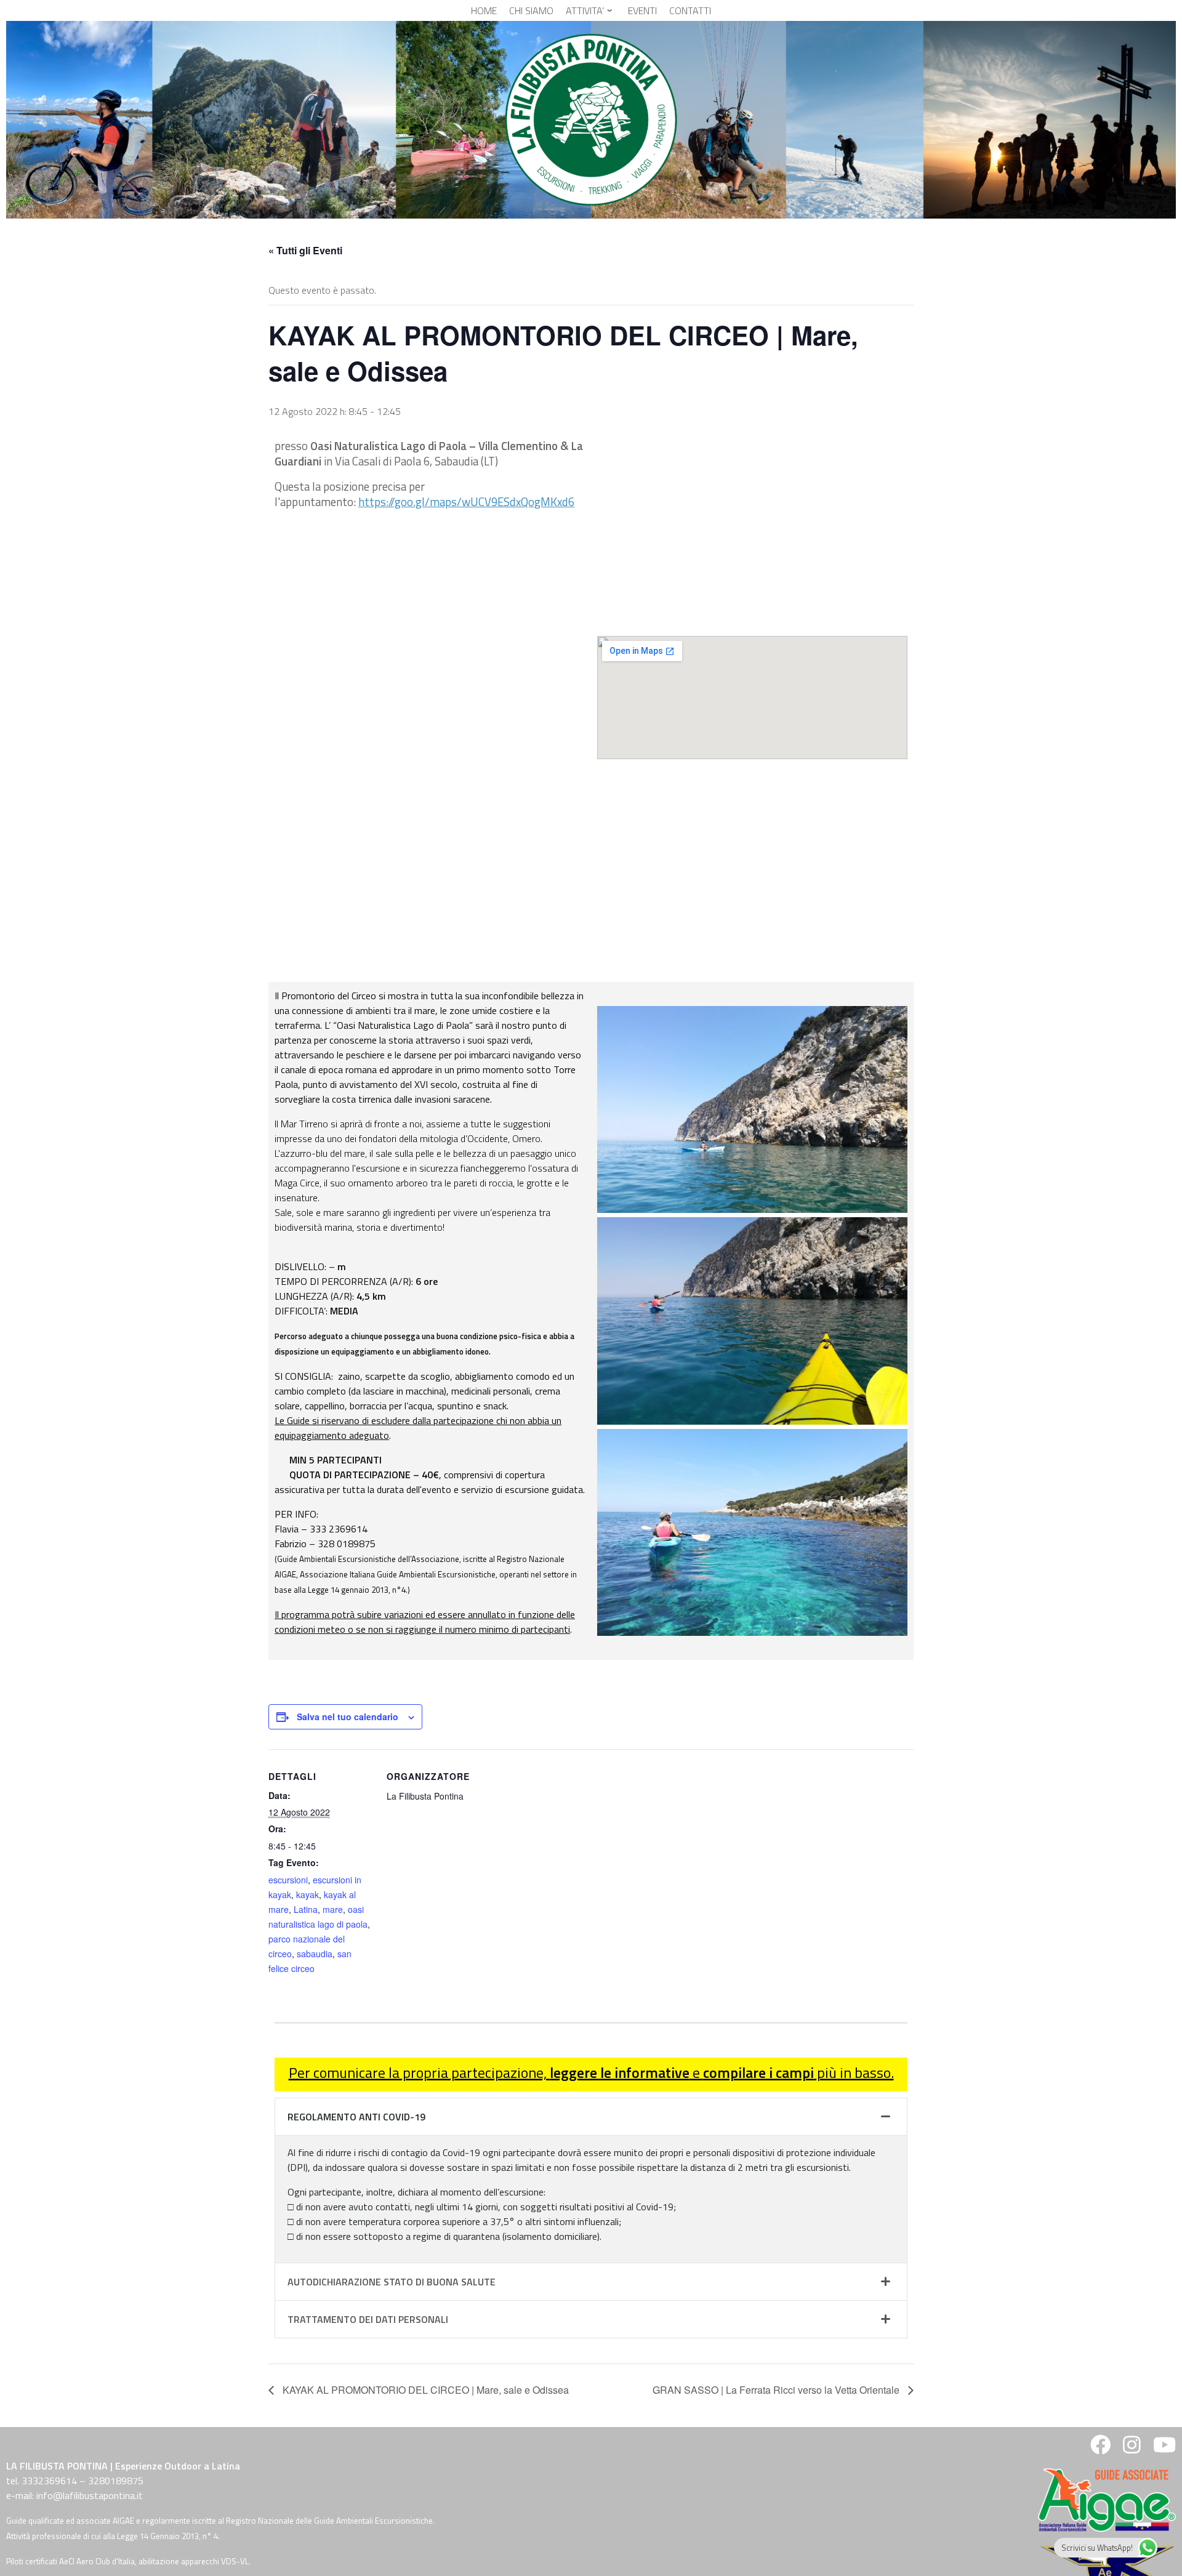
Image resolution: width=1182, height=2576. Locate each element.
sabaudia (315, 1954)
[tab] (591, 2117)
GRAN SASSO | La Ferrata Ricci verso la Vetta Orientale (777, 2390)
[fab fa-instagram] (1132, 2449)
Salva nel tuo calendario (348, 1717)
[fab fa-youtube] (1163, 2449)
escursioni (288, 1880)
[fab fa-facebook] (1100, 2449)
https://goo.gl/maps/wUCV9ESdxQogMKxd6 (466, 502)
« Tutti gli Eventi (305, 250)
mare (333, 1909)
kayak (308, 1894)
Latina (306, 1909)
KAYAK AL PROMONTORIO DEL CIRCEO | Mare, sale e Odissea (424, 2390)
